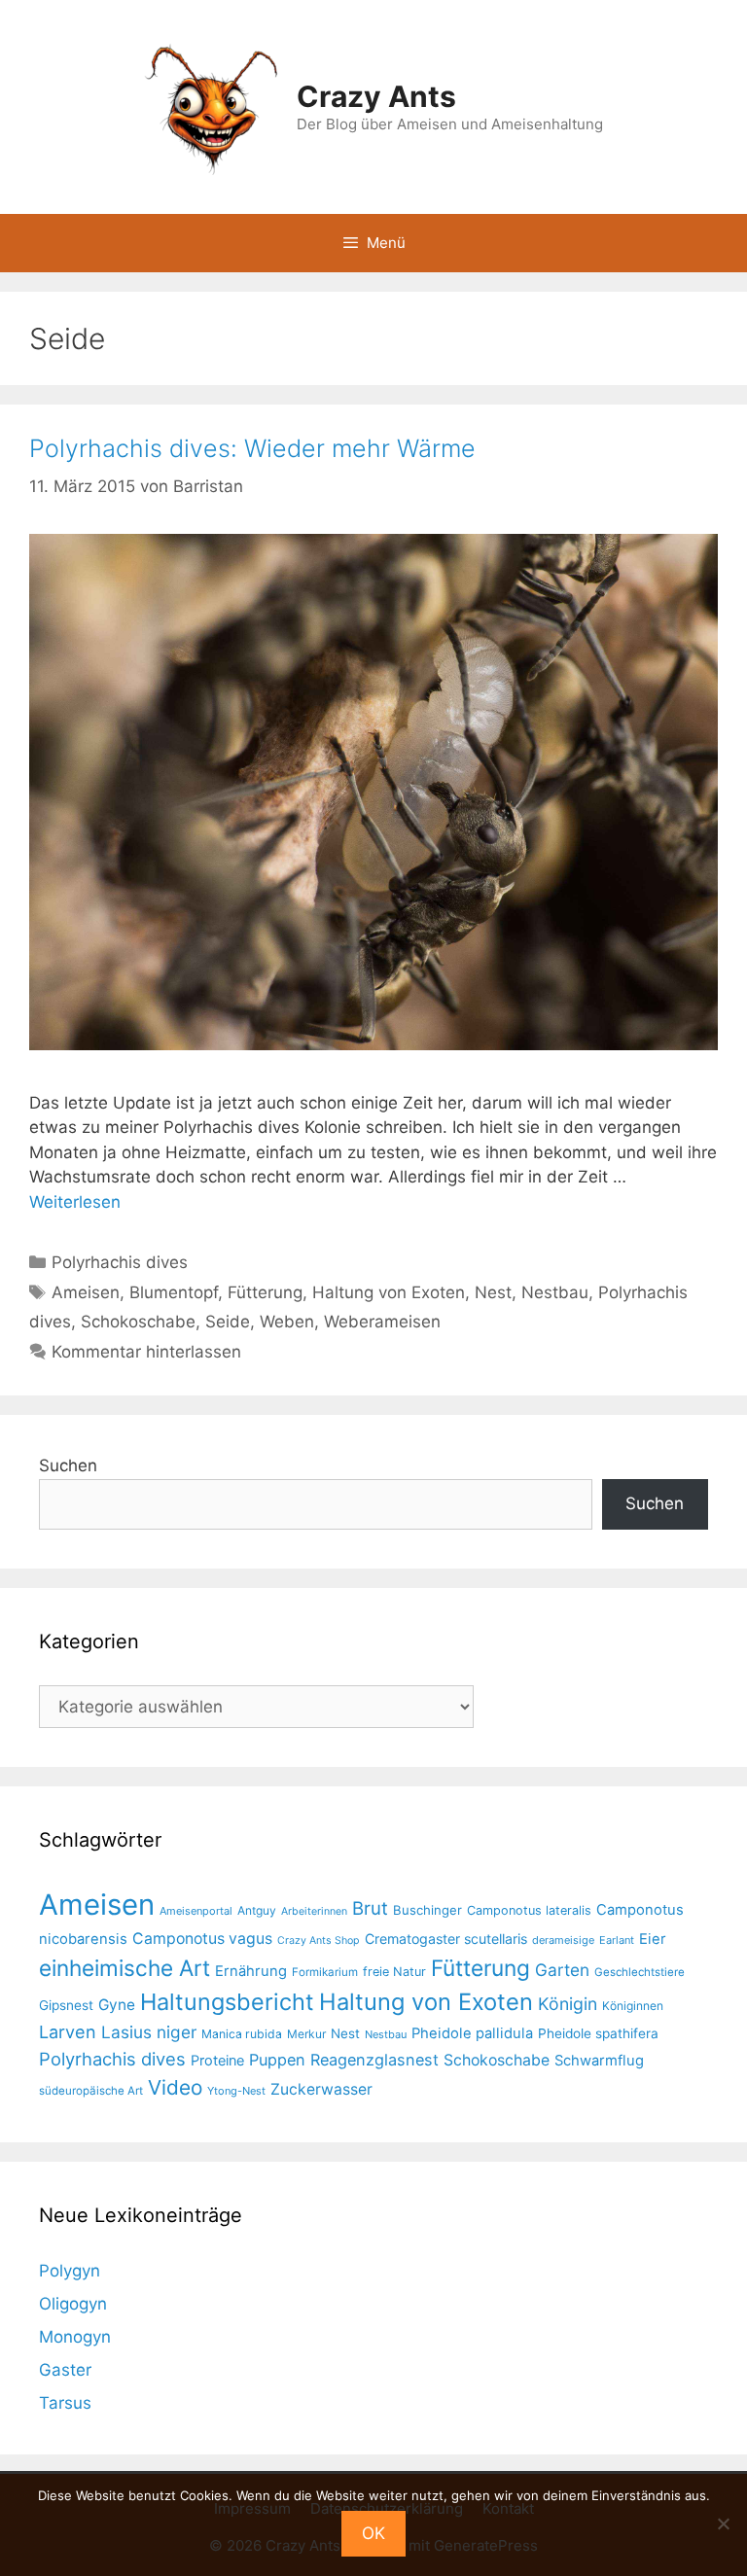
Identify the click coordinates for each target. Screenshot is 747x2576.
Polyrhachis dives (120, 1262)
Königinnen (633, 2006)
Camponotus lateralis (529, 1910)
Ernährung (251, 1971)
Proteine (217, 2061)
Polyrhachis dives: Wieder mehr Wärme (252, 448)
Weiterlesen (75, 1202)
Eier (653, 1939)
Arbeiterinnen (314, 1911)
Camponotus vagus (202, 1939)
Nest (493, 1292)
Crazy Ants (376, 96)
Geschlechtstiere (640, 1972)
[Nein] (723, 2523)
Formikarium (325, 1972)
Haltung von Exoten (389, 1292)
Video (175, 2087)
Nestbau (555, 1292)
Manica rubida (242, 2034)
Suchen (68, 1465)
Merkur (306, 2034)
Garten (562, 1970)
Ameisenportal (196, 1911)
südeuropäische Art (91, 2091)
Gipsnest (66, 2005)
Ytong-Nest (236, 2091)
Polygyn (70, 2271)
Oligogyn (73, 2304)
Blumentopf (174, 1292)
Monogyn (75, 2337)
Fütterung (265, 1292)
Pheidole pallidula (472, 2033)
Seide (228, 1322)
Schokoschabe (138, 1322)
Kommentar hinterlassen (146, 1352)
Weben (287, 1322)
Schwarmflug (599, 2061)
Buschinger (427, 1910)
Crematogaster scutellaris (446, 1939)
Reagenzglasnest (374, 2060)
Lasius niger (149, 2032)
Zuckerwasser (321, 2089)
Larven (68, 2031)
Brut (370, 1908)
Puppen (277, 2060)
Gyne (117, 2005)
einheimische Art (124, 1968)
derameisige (563, 1940)
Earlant (617, 1940)
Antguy (257, 1910)
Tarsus (65, 2403)
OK (373, 2533)
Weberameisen (382, 1322)
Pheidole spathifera (598, 2033)
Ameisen (86, 1292)
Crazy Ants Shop (319, 1941)
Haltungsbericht (227, 2002)
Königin (568, 2004)
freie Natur (394, 1972)
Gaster (65, 2370)
